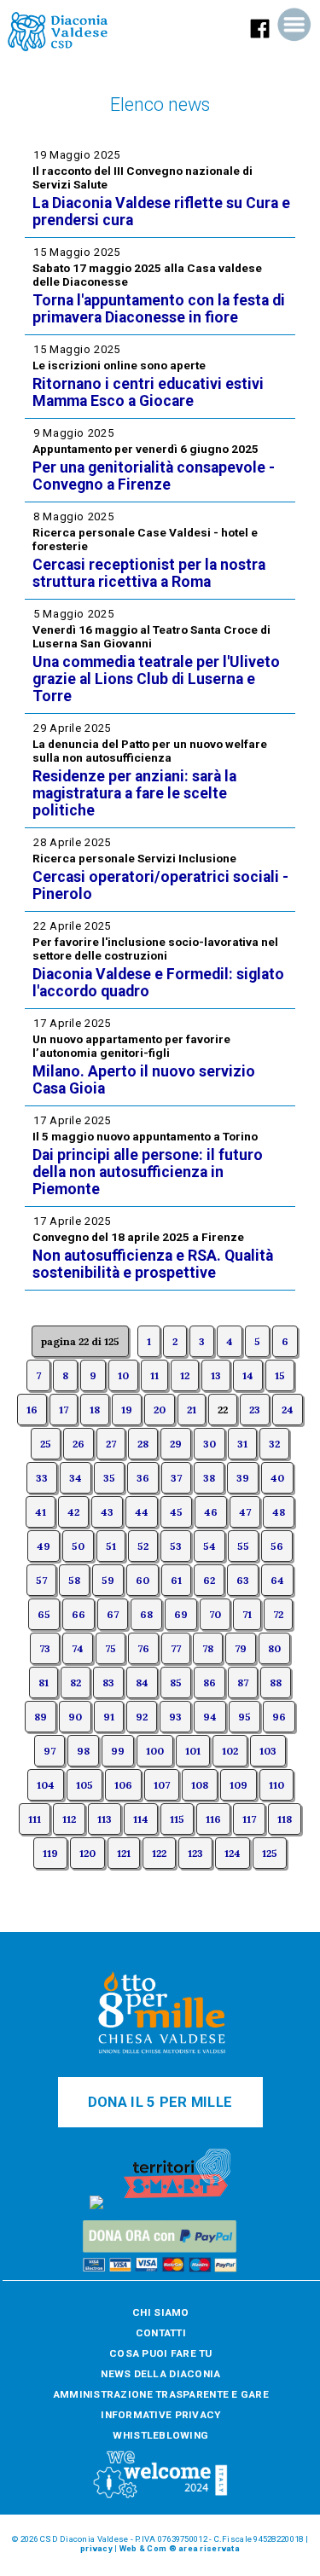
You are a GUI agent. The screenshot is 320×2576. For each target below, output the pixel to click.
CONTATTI (161, 2333)
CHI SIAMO (160, 2312)
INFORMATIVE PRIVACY (160, 2415)
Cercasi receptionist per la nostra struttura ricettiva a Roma (149, 573)
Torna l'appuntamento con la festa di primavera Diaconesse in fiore (159, 309)
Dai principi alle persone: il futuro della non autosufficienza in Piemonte (148, 1172)
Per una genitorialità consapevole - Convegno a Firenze (154, 476)
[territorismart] (177, 2206)
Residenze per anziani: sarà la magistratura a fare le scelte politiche (134, 793)
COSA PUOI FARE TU (161, 2353)
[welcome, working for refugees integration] (160, 2496)
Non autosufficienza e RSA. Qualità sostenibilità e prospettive (153, 1264)
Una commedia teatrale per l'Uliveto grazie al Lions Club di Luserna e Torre (156, 679)
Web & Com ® (148, 2548)
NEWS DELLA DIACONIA (160, 2374)
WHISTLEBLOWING (160, 2435)
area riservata (209, 2548)
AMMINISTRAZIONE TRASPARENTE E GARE (161, 2394)
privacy (96, 2548)
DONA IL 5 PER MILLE (160, 2102)
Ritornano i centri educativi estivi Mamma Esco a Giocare (148, 392)
